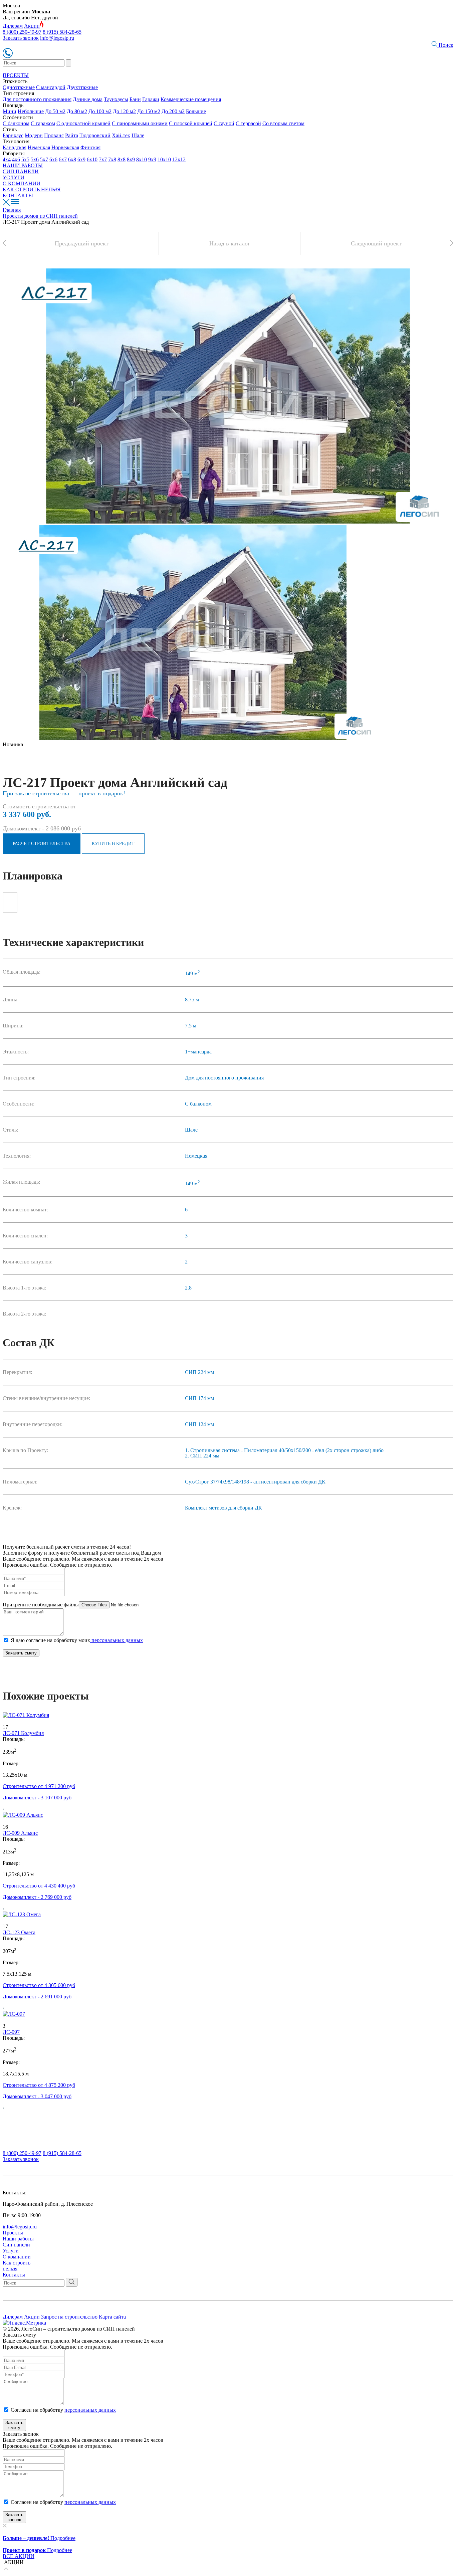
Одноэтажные (19, 87)
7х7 (103, 159)
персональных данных (117, 1640)
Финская (90, 147)
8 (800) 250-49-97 (22, 32)
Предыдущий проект (82, 243)
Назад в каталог (230, 243)
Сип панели (16, 2245)
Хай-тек (121, 135)
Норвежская (65, 147)
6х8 (72, 159)
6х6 (53, 159)
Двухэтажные (82, 87)
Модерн (34, 135)
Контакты (14, 2275)
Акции (32, 26)
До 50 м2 (55, 111)
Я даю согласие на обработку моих (77, 1640)
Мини (10, 111)
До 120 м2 (124, 111)
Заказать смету (21, 1653)
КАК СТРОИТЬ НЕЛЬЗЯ (32, 189)
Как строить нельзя (17, 2266)
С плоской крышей (191, 123)
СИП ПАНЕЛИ (21, 171)
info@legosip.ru (57, 38)
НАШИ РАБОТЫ (23, 165)
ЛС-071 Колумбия (23, 1733)
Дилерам (13, 26)
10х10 (164, 159)
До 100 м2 (100, 111)
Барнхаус (13, 135)
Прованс (54, 135)
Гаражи (151, 99)
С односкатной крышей (83, 123)
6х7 (63, 159)
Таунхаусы (116, 99)
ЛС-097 (11, 2032)
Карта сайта (112, 2317)
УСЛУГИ (14, 177)
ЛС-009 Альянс (20, 1833)
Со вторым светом (283, 123)
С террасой (248, 123)
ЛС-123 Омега (19, 1932)
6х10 (92, 159)
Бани (135, 99)
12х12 (179, 159)
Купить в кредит (113, 844)
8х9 (131, 159)
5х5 (25, 159)
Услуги (11, 2251)
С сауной (224, 123)
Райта (72, 135)
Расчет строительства (42, 844)
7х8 (112, 159)
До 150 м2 (149, 111)
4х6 (16, 159)
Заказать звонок (21, 38)
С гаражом (43, 123)
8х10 (142, 159)
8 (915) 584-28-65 (62, 32)
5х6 (35, 159)
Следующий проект (376, 243)
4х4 (7, 159)
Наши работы (18, 2239)
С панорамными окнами (140, 123)
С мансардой (51, 87)
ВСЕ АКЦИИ (19, 2556)
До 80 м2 (77, 111)
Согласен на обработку (63, 2410)
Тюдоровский (95, 135)
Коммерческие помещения (191, 99)
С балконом (16, 123)
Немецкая (39, 147)
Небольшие (31, 111)
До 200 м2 (173, 111)
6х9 (81, 159)
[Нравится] (6, 1721)
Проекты (13, 2233)
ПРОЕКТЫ (16, 75)
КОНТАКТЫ (18, 195)
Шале (138, 135)
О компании (17, 2257)
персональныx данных (90, 2502)
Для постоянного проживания (37, 99)
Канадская (15, 147)
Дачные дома (88, 99)
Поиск (445, 45)
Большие (196, 111)
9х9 (152, 159)
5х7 (44, 159)
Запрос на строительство (69, 2317)
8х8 (122, 159)
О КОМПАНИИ (22, 183)
